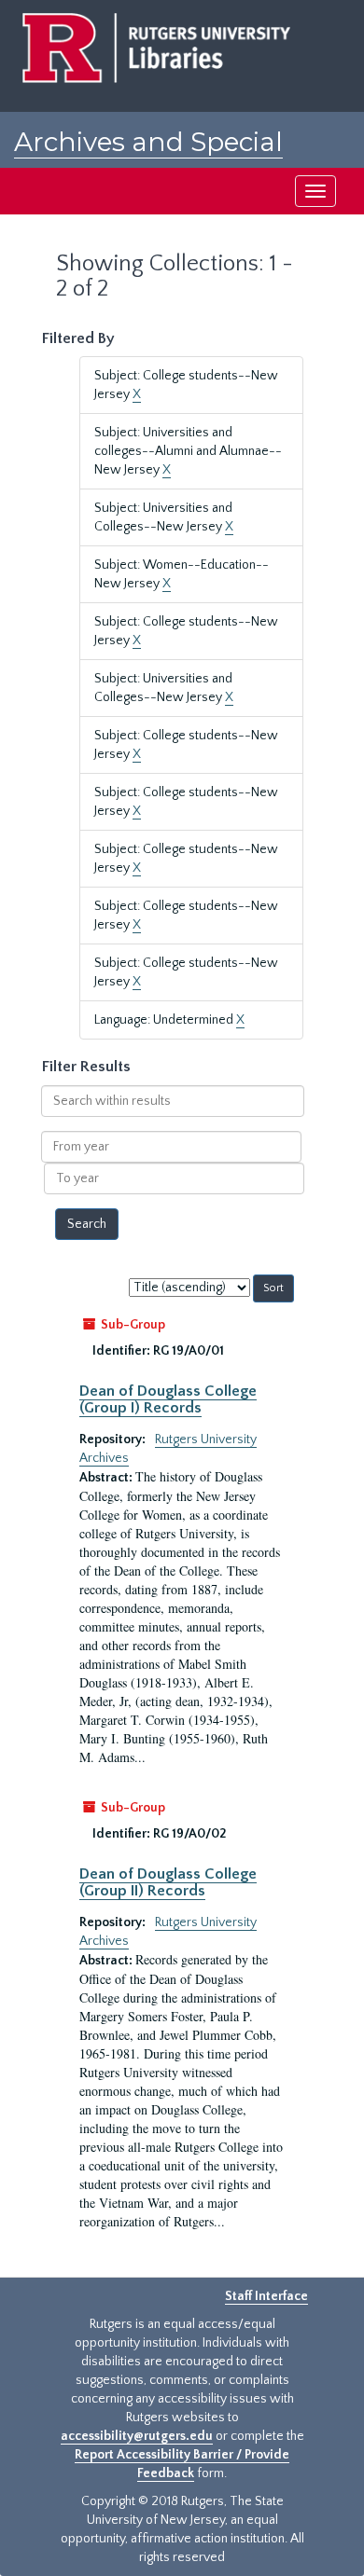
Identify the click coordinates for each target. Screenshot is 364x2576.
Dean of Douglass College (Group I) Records (168, 1399)
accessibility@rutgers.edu (137, 2436)
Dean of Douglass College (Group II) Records (168, 1882)
